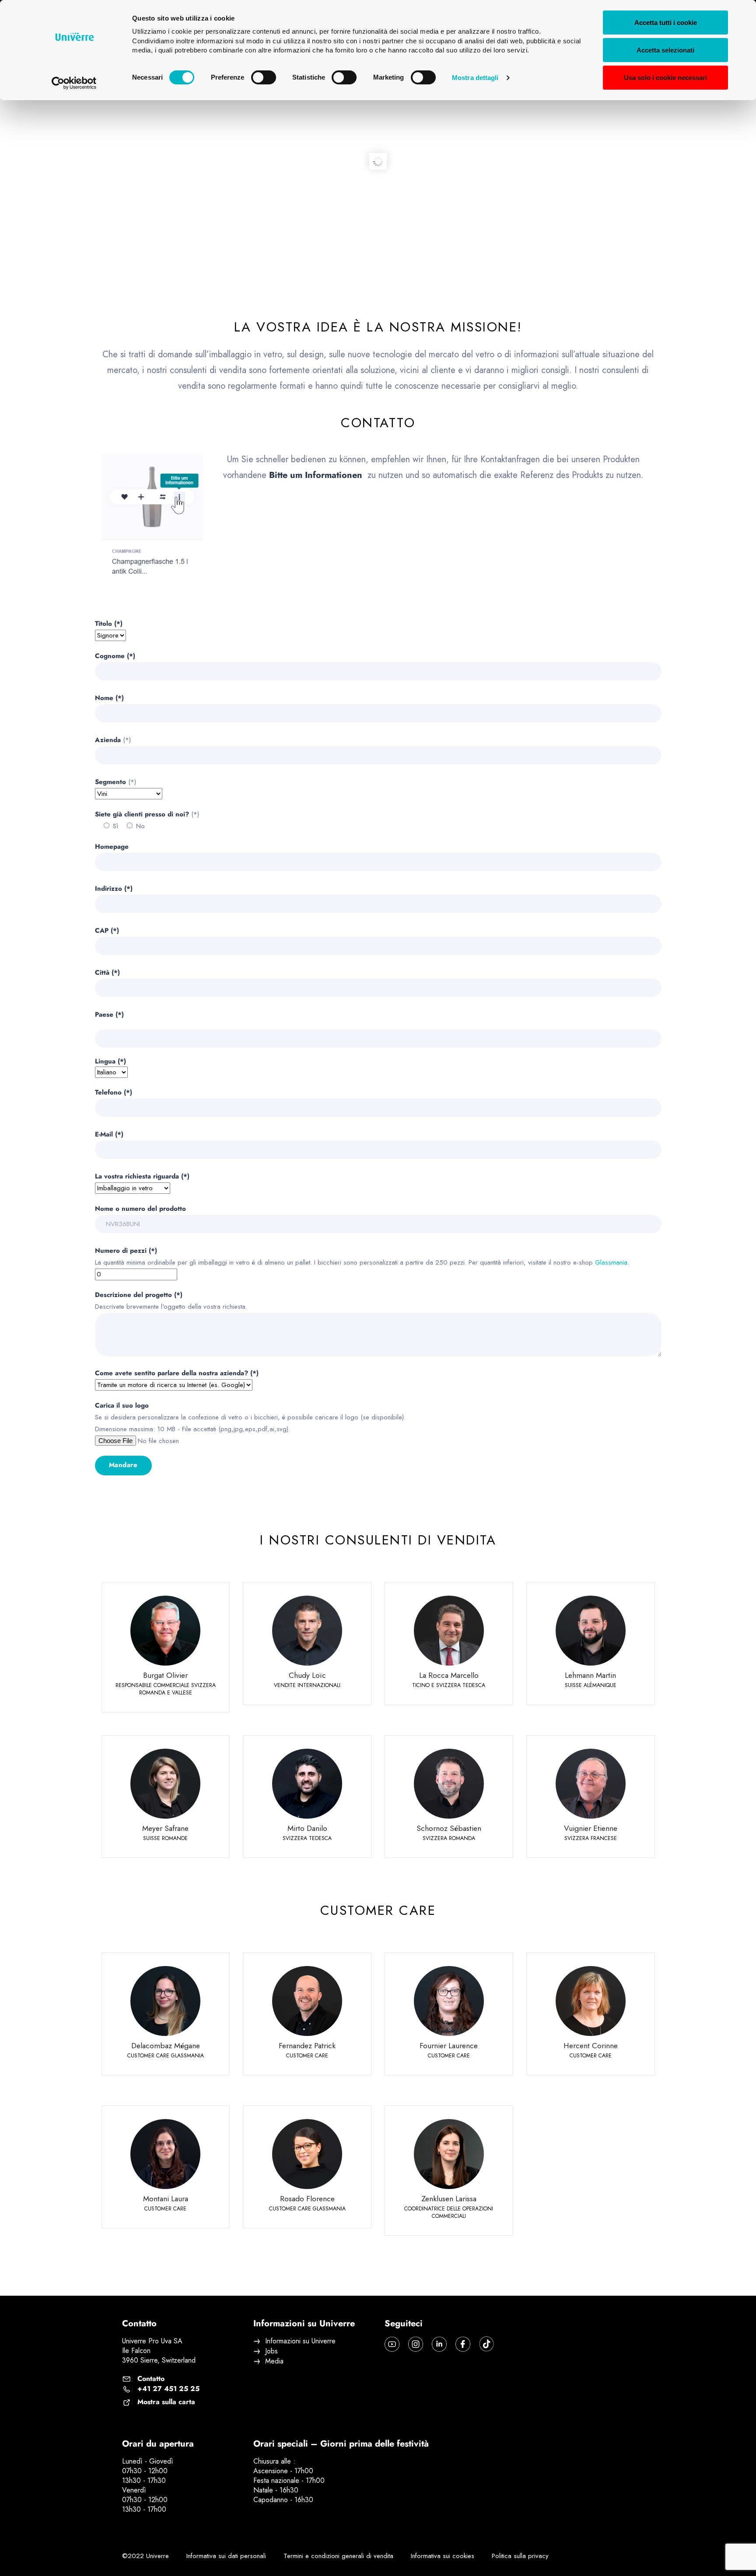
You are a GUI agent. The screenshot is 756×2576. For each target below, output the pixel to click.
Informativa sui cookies (443, 2556)
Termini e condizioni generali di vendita (338, 2556)
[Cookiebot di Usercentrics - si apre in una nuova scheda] (74, 83)
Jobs (271, 2351)
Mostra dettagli (475, 78)
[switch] (264, 77)
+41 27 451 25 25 (168, 2389)
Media (274, 2361)
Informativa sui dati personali (226, 2556)
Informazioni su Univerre (300, 2341)
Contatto (151, 2379)
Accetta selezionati (665, 50)
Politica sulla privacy (520, 2556)
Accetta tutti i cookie (666, 23)
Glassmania (611, 1262)
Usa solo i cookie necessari (665, 78)
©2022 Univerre (145, 2556)
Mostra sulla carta (166, 2402)
